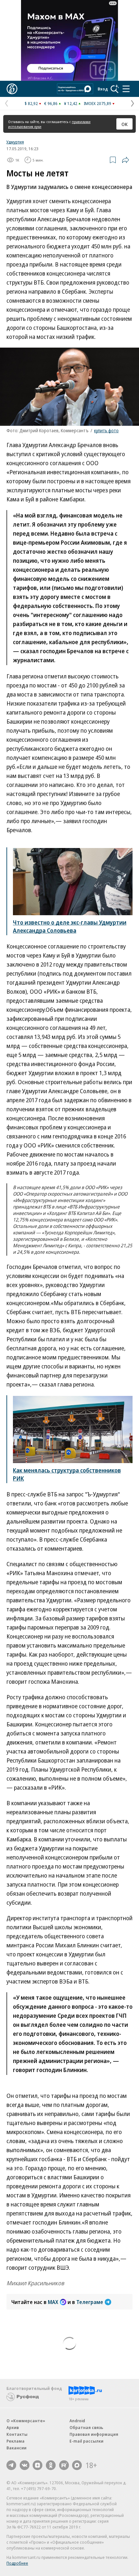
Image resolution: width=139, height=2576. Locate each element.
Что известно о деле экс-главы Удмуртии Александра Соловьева (70, 926)
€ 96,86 (51, 103)
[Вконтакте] (25, 2465)
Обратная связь (86, 2427)
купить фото (106, 430)
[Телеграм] (11, 2465)
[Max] (77, 2465)
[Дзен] (37, 2465)
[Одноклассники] (51, 2465)
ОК (125, 124)
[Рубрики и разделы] (126, 89)
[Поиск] (115, 89)
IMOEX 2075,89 (97, 103)
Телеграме (90, 2302)
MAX (53, 2302)
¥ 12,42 (71, 103)
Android (77, 2421)
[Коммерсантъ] (12, 89)
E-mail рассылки (86, 2441)
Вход (103, 89)
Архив (13, 2427)
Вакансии (16, 2448)
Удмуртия (15, 142)
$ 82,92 (31, 103)
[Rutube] (64, 2465)
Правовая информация (94, 2434)
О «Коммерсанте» (26, 2421)
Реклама (16, 2441)
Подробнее (17, 2563)
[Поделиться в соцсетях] (125, 160)
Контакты (17, 2434)
